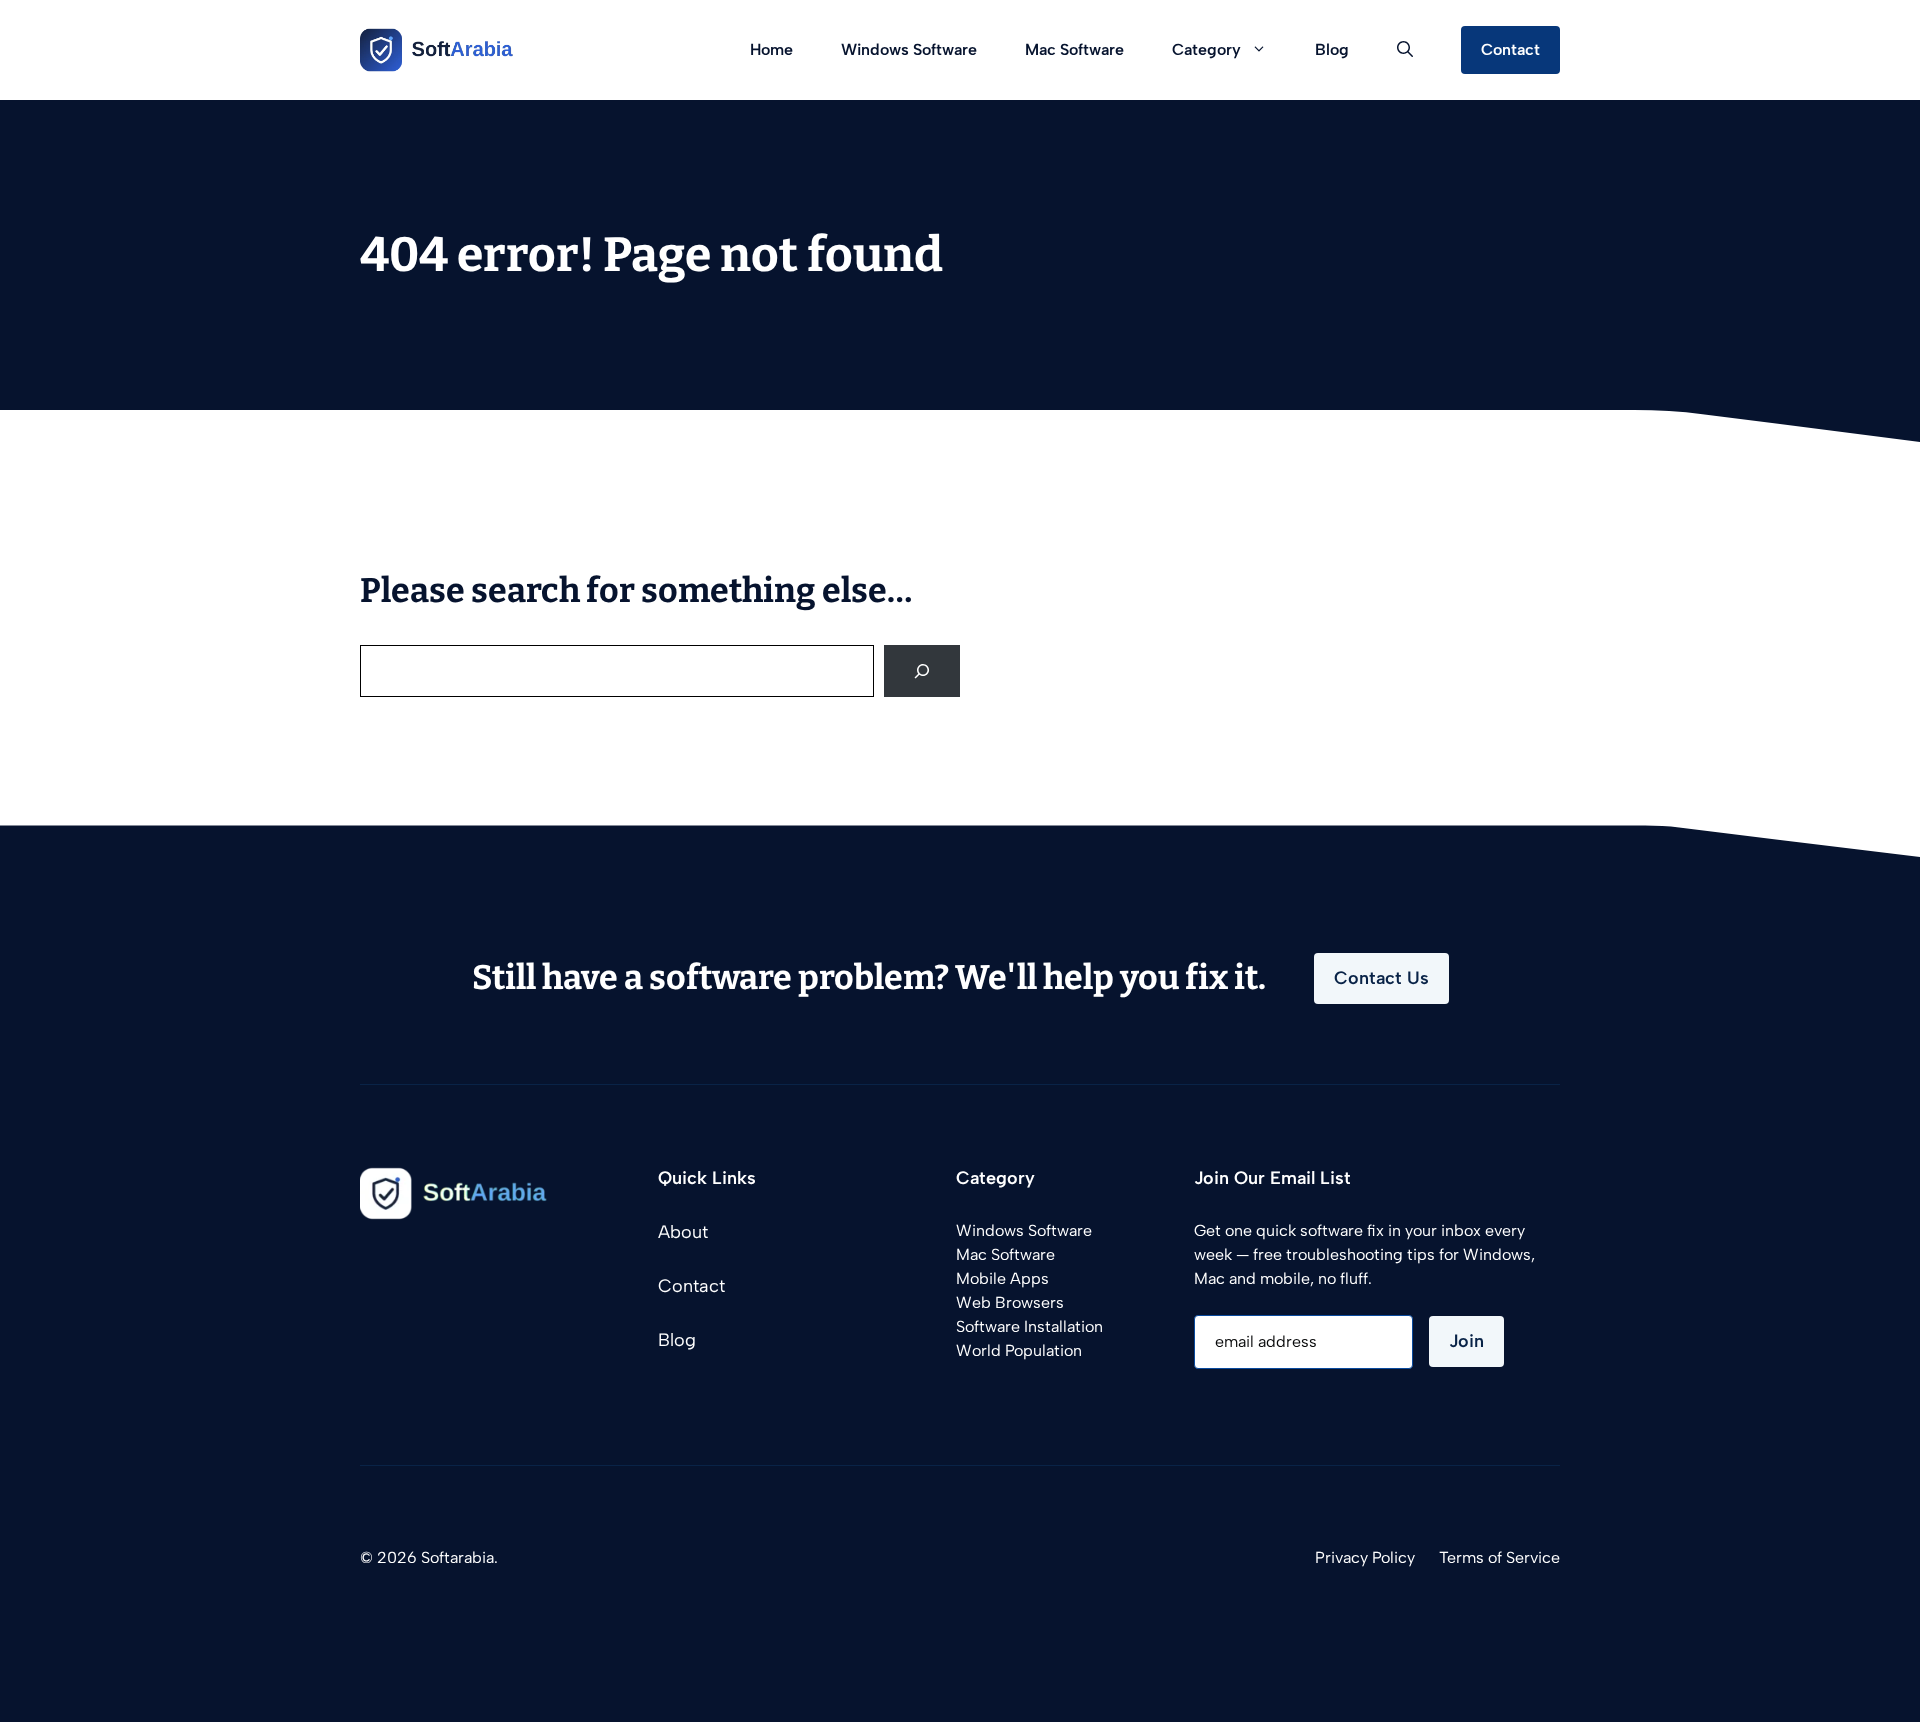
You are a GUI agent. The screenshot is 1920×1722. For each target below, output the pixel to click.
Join (1466, 1341)
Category (1206, 49)
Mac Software (1074, 49)
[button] (1405, 50)
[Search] (922, 671)
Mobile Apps (1002, 1278)
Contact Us (1381, 978)
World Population (1019, 1350)
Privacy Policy (1365, 1557)
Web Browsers (1010, 1302)
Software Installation (1029, 1326)
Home (771, 49)
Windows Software (909, 49)
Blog (1332, 49)
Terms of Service (1499, 1557)
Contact (1510, 49)
